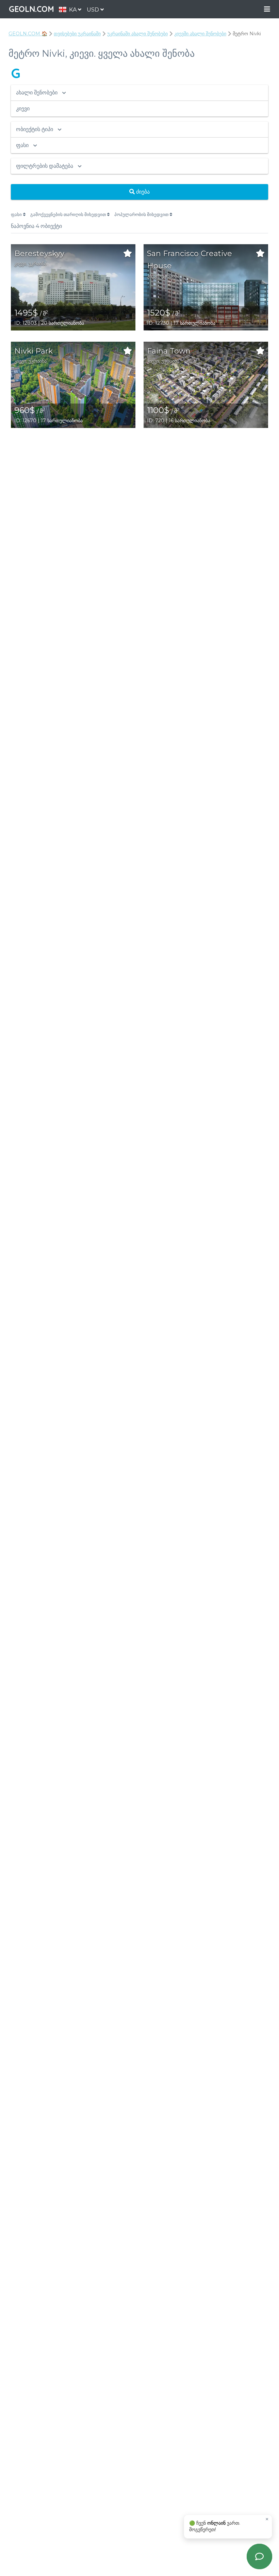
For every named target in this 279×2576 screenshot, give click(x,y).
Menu (267, 9)
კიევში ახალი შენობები (200, 34)
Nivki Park (34, 351)
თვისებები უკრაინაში (77, 34)
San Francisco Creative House (190, 260)
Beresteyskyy (39, 254)
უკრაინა (38, 264)
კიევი (20, 264)
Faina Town (169, 351)
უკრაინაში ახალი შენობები (137, 34)
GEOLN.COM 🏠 (28, 34)
